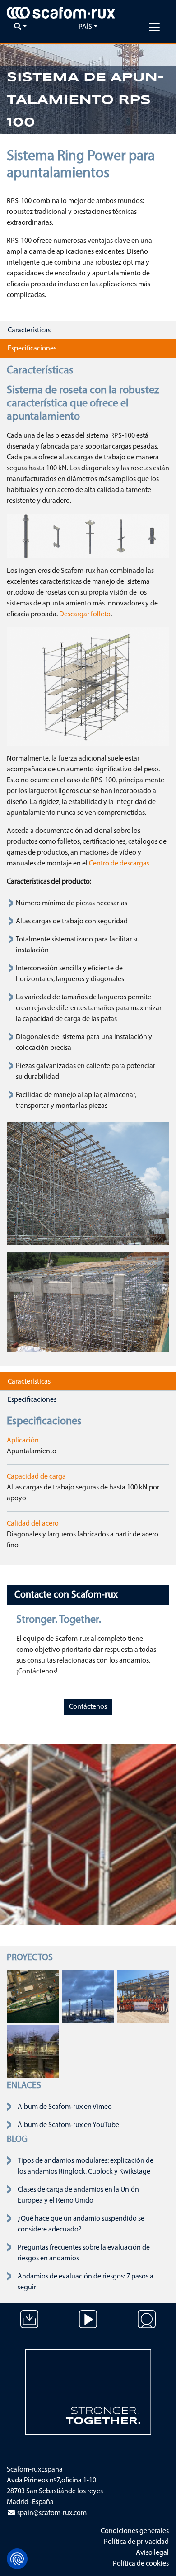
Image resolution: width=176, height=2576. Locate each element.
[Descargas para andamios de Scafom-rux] (29, 2326)
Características (29, 331)
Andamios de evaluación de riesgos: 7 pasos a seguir (86, 2282)
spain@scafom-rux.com (51, 2513)
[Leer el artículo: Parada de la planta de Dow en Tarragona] (88, 1996)
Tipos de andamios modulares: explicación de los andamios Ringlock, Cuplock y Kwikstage (86, 2166)
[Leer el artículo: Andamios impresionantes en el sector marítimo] (33, 1996)
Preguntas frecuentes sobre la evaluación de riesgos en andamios (84, 2253)
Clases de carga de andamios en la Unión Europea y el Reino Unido (78, 2195)
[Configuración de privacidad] (17, 2559)
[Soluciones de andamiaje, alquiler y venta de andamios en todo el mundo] (147, 2326)
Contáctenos (88, 1707)
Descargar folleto (85, 614)
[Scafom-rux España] (61, 13)
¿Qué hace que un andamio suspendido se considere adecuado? (81, 2224)
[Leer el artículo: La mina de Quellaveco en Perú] (143, 1996)
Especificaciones (32, 349)
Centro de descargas (119, 864)
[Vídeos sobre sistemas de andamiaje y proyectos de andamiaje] (88, 2326)
